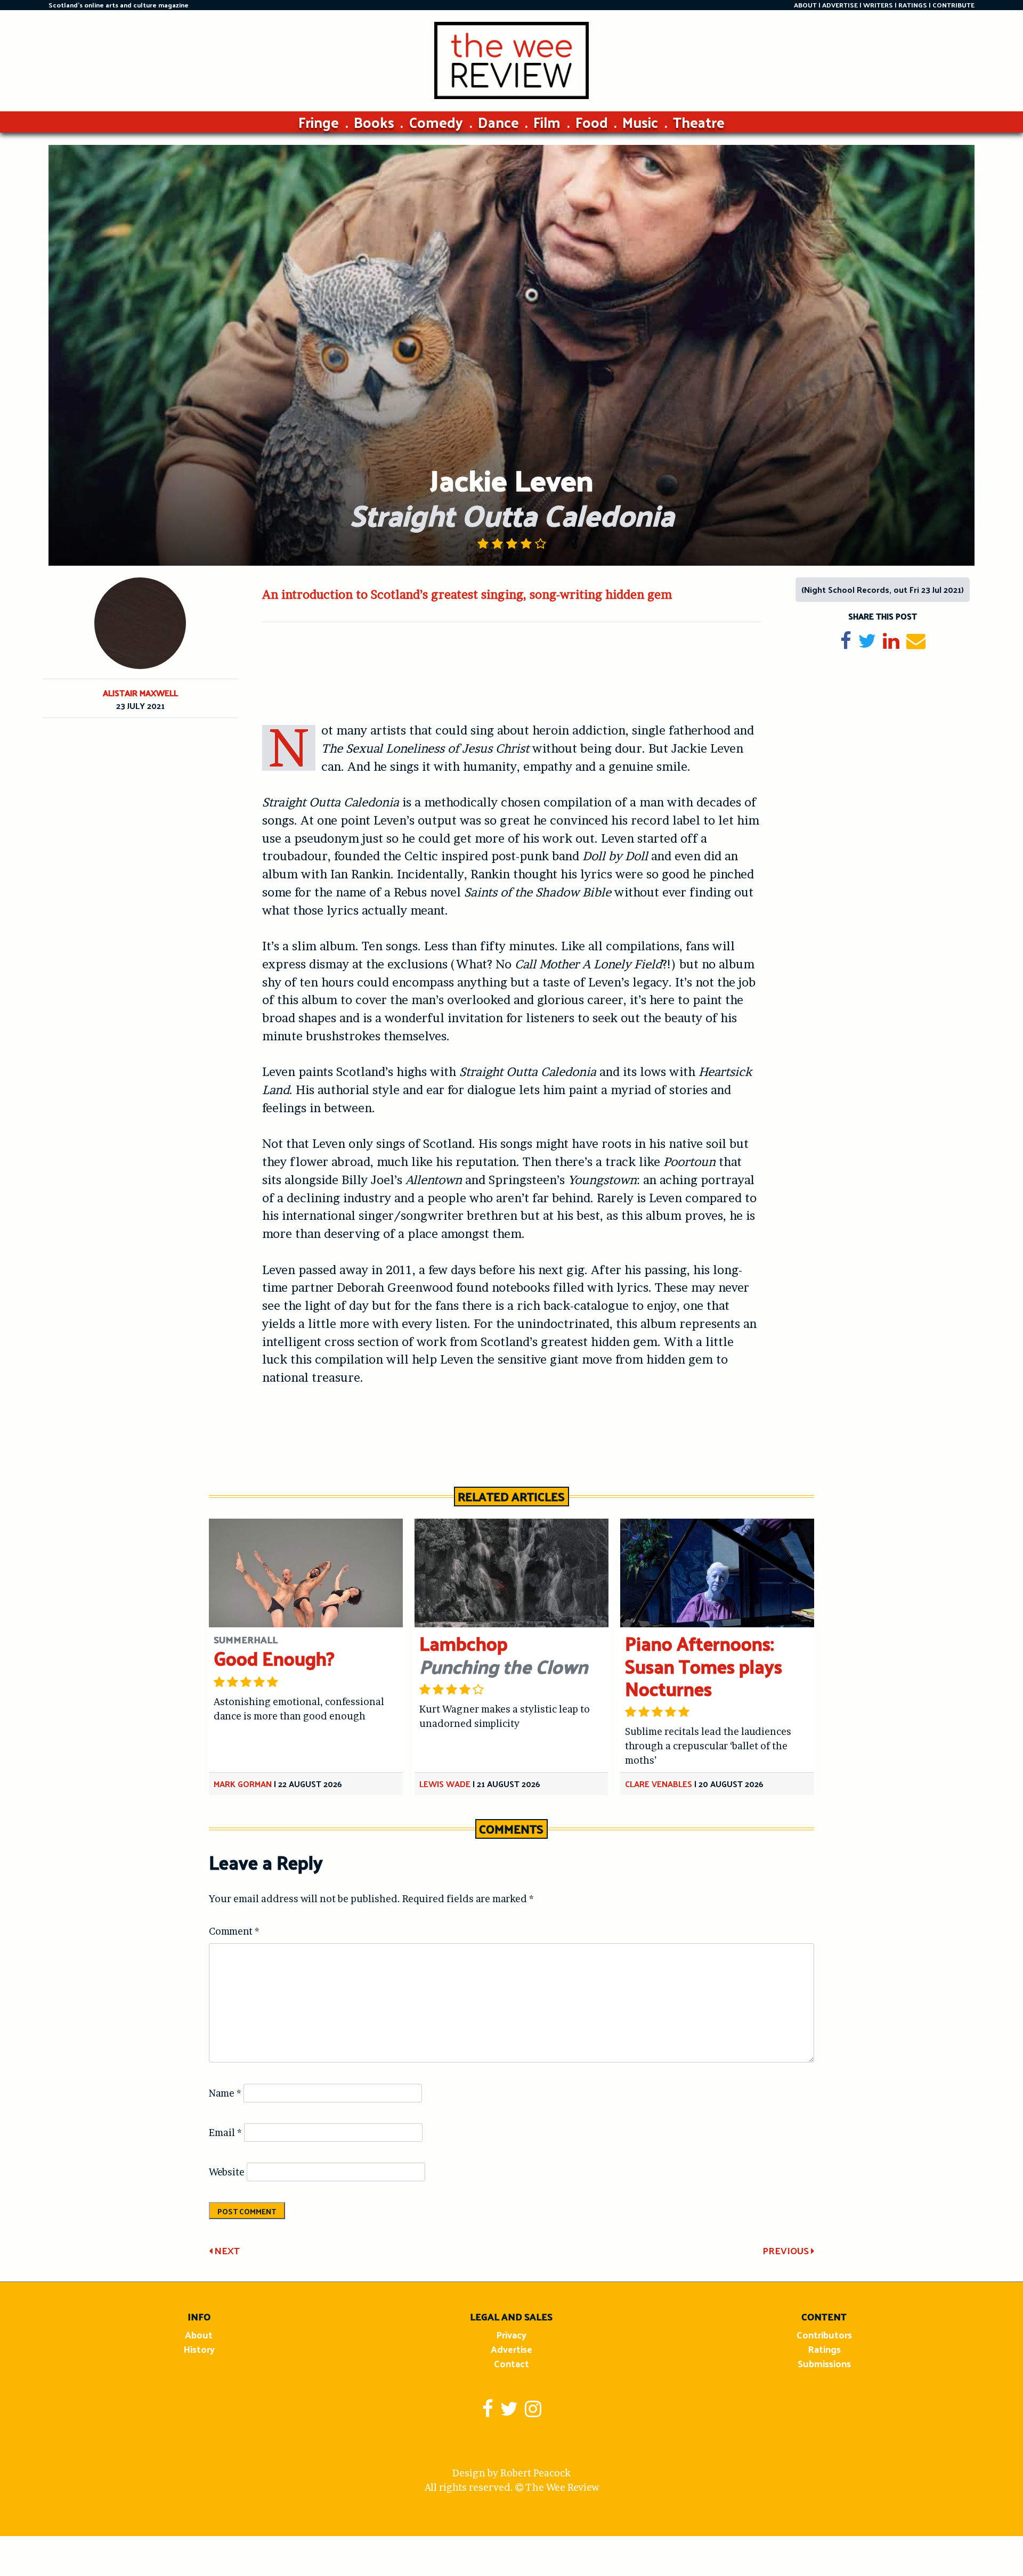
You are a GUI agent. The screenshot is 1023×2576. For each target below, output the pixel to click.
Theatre (699, 122)
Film (547, 122)
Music (640, 122)
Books (374, 122)
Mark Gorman (243, 1784)
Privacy (511, 2334)
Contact (511, 2363)
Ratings (824, 2349)
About (199, 2334)
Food (592, 122)
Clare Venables (659, 1784)
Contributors (824, 2334)
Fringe (319, 122)
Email (225, 2133)
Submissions (824, 2363)
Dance (498, 122)
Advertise (511, 2349)
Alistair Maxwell (140, 693)
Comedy (436, 122)
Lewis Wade (445, 1784)
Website (227, 2172)
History (199, 2349)
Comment (234, 1931)
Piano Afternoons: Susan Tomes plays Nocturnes (704, 1665)
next (226, 2250)
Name (225, 2093)
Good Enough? (274, 1658)
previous (787, 2250)
